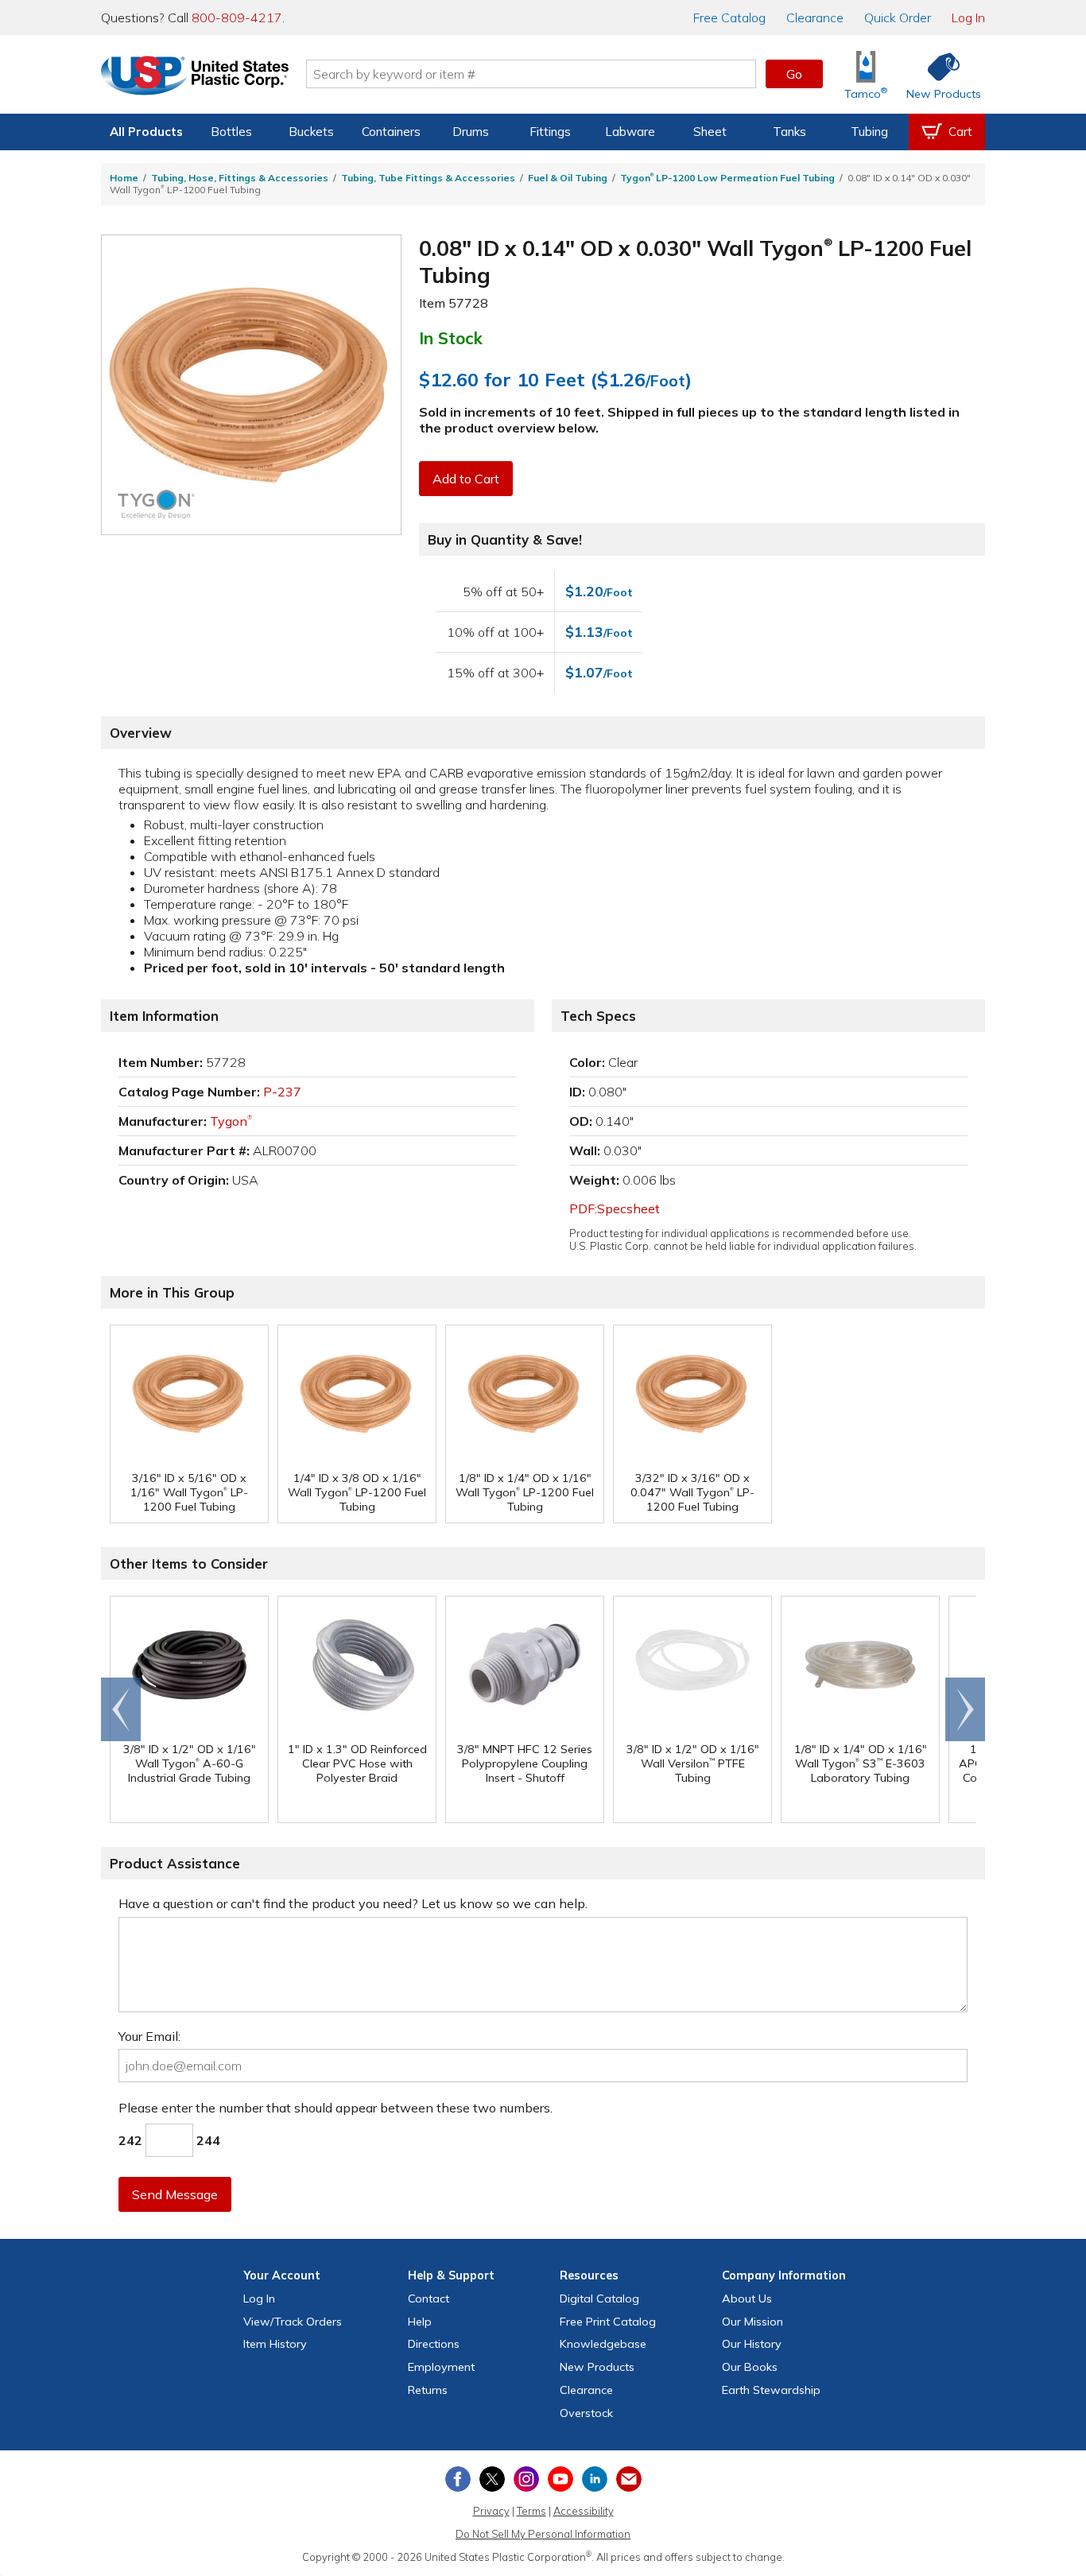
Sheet (710, 132)
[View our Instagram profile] (526, 2479)
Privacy (491, 2511)
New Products (597, 2367)
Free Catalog (608, 2322)
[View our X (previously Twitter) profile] (492, 2479)
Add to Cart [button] (466, 479)
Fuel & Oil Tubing (568, 178)
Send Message (175, 2194)
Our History (752, 2344)
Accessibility (584, 2511)
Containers (391, 132)
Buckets (311, 132)
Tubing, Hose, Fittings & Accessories (240, 178)
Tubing (869, 132)
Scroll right (965, 1709)
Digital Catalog (599, 2299)
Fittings (550, 132)
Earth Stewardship (771, 2390)
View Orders (293, 2322)
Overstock (586, 2413)
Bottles (231, 132)
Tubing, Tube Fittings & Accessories (428, 178)
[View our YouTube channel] (560, 2479)
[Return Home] (195, 77)
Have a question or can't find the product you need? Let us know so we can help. (353, 1903)
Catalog (729, 17)
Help (420, 2322)
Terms (531, 2511)
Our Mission (752, 2322)
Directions (434, 2344)
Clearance (815, 17)
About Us (747, 2299)
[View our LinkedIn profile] (595, 2479)
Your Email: (149, 2036)
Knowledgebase (603, 2344)
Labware (630, 132)
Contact (429, 2299)
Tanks (789, 132)
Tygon (231, 1121)
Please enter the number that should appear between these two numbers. (335, 2108)
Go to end (121, 1709)
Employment (441, 2367)
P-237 (282, 1092)
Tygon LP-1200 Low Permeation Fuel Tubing (727, 178)
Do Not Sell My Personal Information (543, 2534)
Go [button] (794, 74)
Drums (471, 132)
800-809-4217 (237, 17)
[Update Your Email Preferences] (629, 2479)
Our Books (750, 2367)
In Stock (451, 338)
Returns (428, 2390)
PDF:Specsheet (615, 1208)
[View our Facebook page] (458, 2479)
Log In (968, 17)
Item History (275, 2344)
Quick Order (898, 17)
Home (124, 178)
